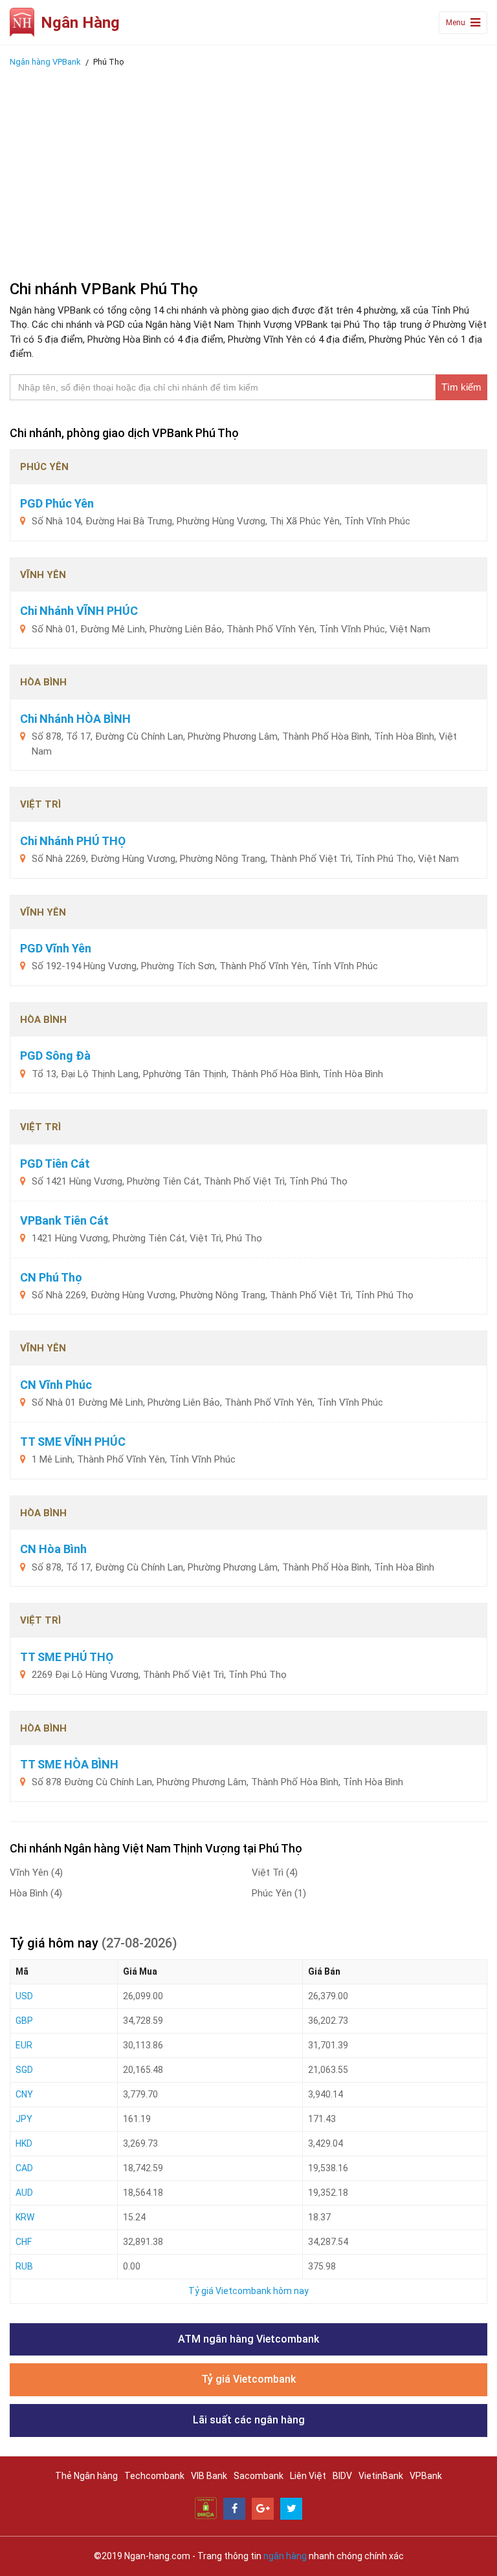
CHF (24, 2242)
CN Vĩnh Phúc (56, 1385)
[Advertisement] (248, 170)
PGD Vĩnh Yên (56, 948)
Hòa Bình (36, 1893)
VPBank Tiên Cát (64, 1220)
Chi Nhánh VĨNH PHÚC (79, 611)
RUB (24, 2266)
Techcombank (154, 2476)
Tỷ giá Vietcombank (248, 2379)
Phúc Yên (279, 1893)
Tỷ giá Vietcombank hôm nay (248, 2291)
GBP (24, 2021)
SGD (24, 2070)
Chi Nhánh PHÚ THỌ (73, 841)
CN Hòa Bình (53, 1549)
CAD (24, 2168)
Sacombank (259, 2476)
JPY (24, 2119)
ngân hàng (285, 2556)
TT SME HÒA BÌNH (69, 1764)
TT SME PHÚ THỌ (67, 1657)
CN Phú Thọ (51, 1277)
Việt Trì (275, 1873)
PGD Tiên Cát (55, 1164)
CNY (24, 2094)
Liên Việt (308, 2476)
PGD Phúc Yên (57, 503)
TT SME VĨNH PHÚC (73, 1442)
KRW (25, 2217)
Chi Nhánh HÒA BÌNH (75, 719)
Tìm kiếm (461, 387)
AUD (24, 2193)
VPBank (426, 2476)
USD (24, 1996)
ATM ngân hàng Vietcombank (248, 2339)
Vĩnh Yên (36, 1873)
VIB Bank (209, 2476)
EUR (24, 2045)
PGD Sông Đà (55, 1056)
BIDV (342, 2476)
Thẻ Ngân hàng (86, 2476)
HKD (24, 2143)
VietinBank (381, 2476)
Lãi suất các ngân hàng (249, 2420)
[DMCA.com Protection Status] (206, 2507)
